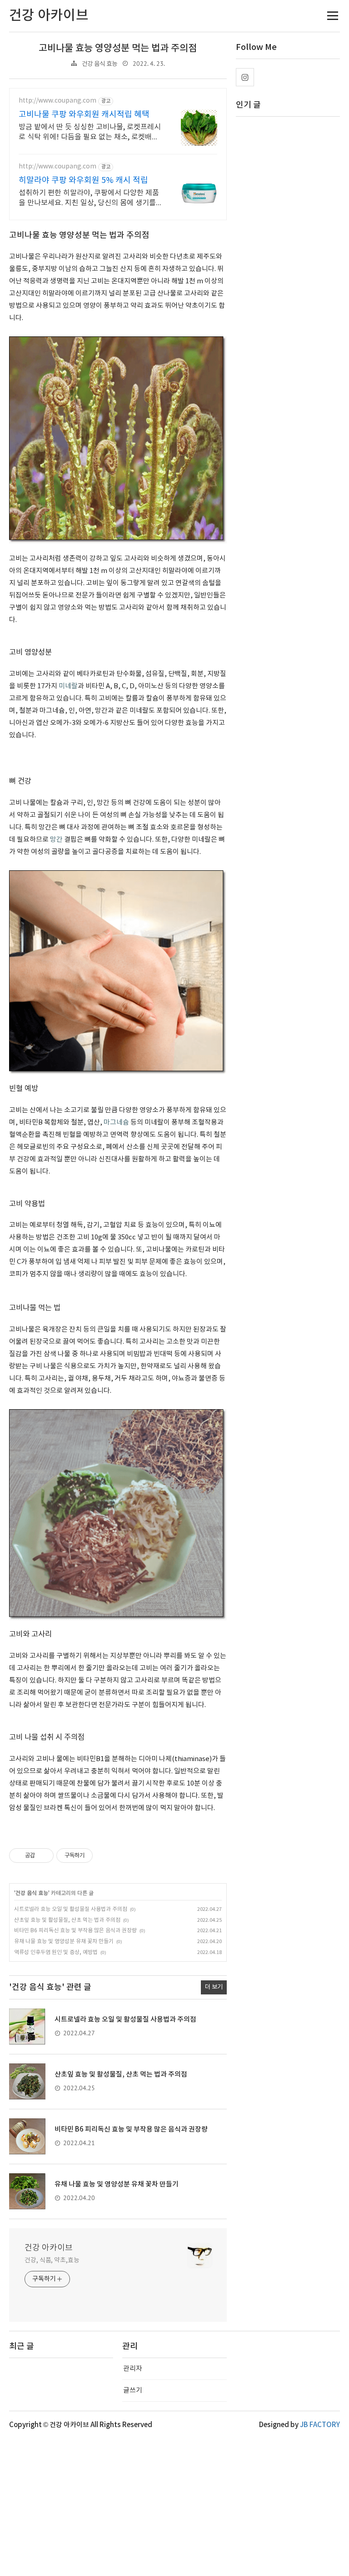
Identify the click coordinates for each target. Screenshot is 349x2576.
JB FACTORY (320, 2425)
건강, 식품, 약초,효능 (52, 2260)
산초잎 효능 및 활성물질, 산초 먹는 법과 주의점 (67, 1920)
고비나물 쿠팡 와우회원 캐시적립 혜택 (84, 115)
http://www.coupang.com (57, 101)
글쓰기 (133, 2391)
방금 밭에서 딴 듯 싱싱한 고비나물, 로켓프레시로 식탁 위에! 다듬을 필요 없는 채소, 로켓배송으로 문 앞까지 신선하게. (90, 133)
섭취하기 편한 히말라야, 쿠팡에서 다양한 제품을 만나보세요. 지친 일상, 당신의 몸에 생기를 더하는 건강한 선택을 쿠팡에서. (89, 198)
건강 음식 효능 (100, 64)
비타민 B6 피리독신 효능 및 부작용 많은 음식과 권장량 (75, 1931)
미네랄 (68, 686)
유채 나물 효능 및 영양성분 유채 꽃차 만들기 (64, 1942)
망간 (56, 840)
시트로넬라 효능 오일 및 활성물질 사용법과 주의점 (71, 1909)
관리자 (133, 2369)
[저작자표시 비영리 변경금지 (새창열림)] (105, 1856)
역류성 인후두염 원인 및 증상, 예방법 (56, 1952)
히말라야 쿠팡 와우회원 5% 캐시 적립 (83, 180)
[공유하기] (43, 1856)
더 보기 (214, 1987)
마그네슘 (116, 1123)
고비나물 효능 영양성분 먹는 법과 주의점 (118, 48)
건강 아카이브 (49, 2248)
